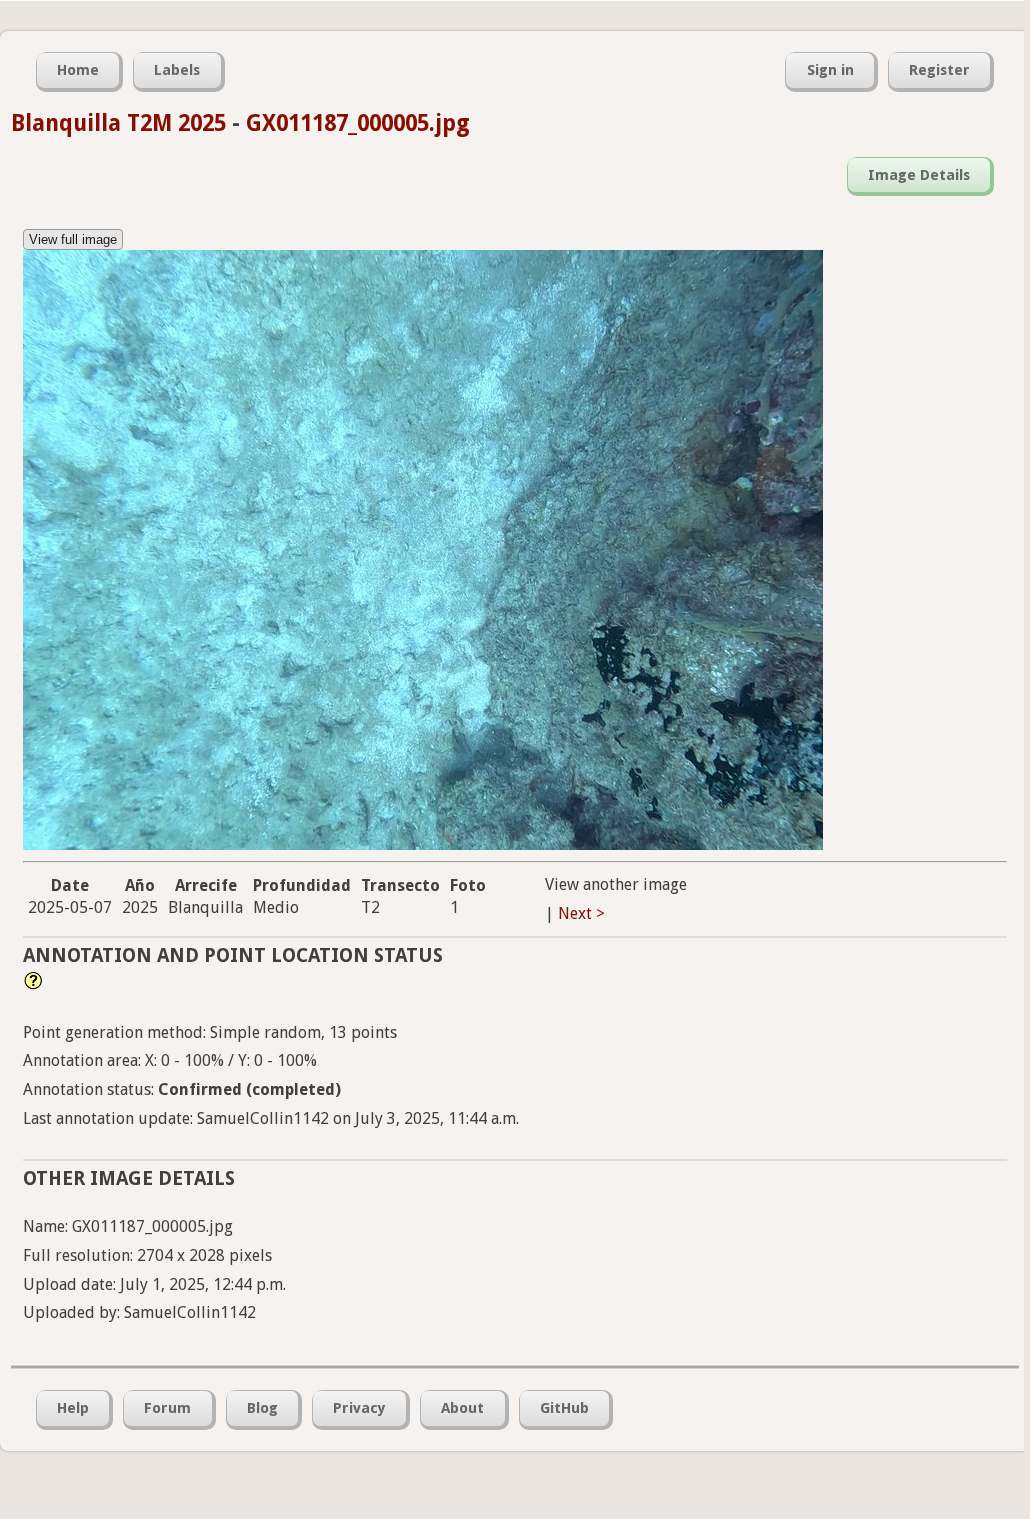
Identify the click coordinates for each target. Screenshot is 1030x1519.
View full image (73, 239)
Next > (581, 913)
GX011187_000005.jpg (358, 123)
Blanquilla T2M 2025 (118, 123)
